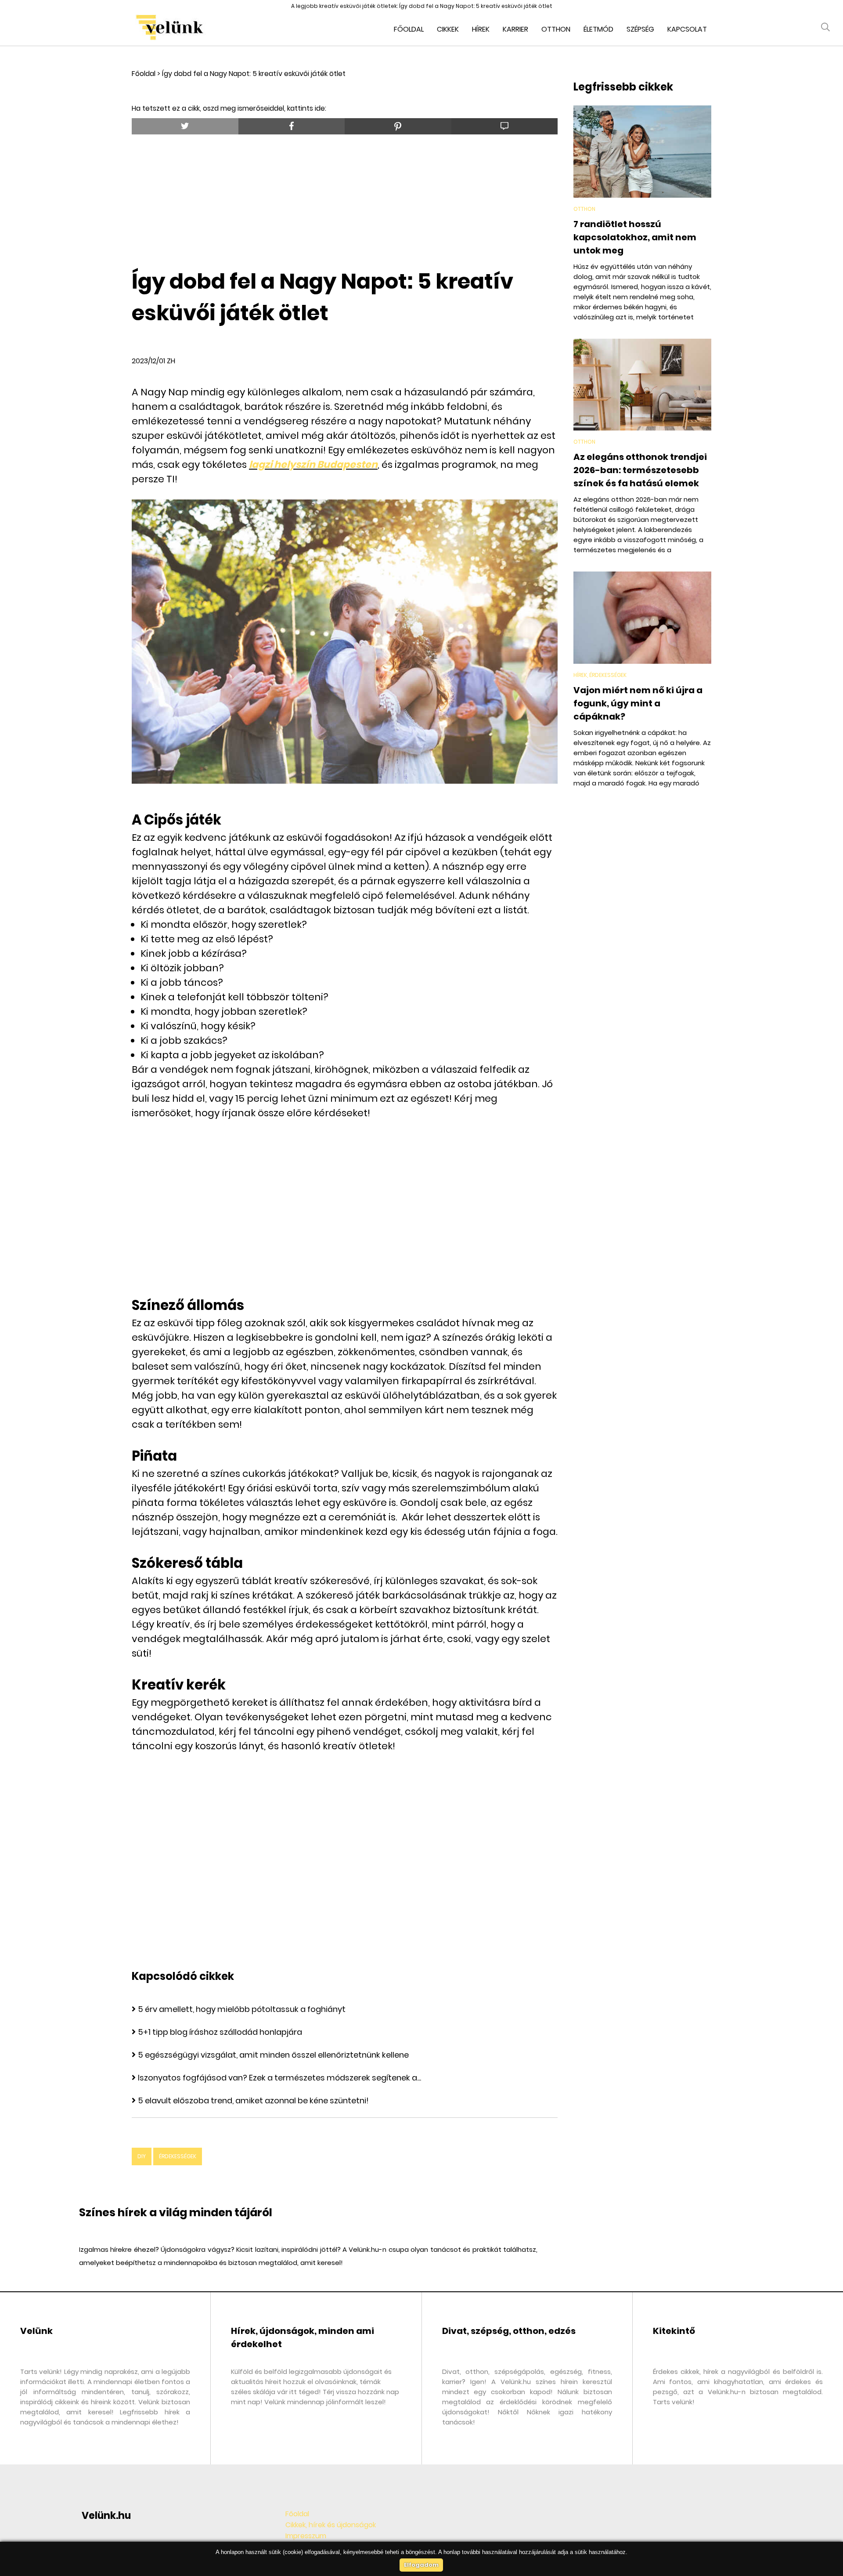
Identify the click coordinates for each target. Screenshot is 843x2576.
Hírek (481, 29)
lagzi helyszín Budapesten (313, 465)
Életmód (598, 29)
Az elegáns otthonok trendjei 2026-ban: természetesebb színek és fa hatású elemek (640, 470)
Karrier (515, 29)
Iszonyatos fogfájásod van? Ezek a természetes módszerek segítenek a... (279, 2078)
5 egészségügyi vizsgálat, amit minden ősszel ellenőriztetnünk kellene (273, 2055)
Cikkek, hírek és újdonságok (331, 2525)
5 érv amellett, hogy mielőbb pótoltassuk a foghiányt (242, 2009)
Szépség (640, 29)
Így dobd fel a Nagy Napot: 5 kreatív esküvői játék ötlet (254, 74)
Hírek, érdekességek (600, 675)
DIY (142, 2156)
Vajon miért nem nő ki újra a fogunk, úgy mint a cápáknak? (638, 703)
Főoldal (409, 29)
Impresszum (306, 2536)
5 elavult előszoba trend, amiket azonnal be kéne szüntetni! (253, 2100)
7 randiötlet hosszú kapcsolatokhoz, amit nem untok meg (635, 237)
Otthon (556, 29)
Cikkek (448, 29)
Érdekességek (178, 2156)
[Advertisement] (345, 198)
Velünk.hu (106, 2516)
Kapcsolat (687, 29)
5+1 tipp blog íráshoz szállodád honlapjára (220, 2032)
